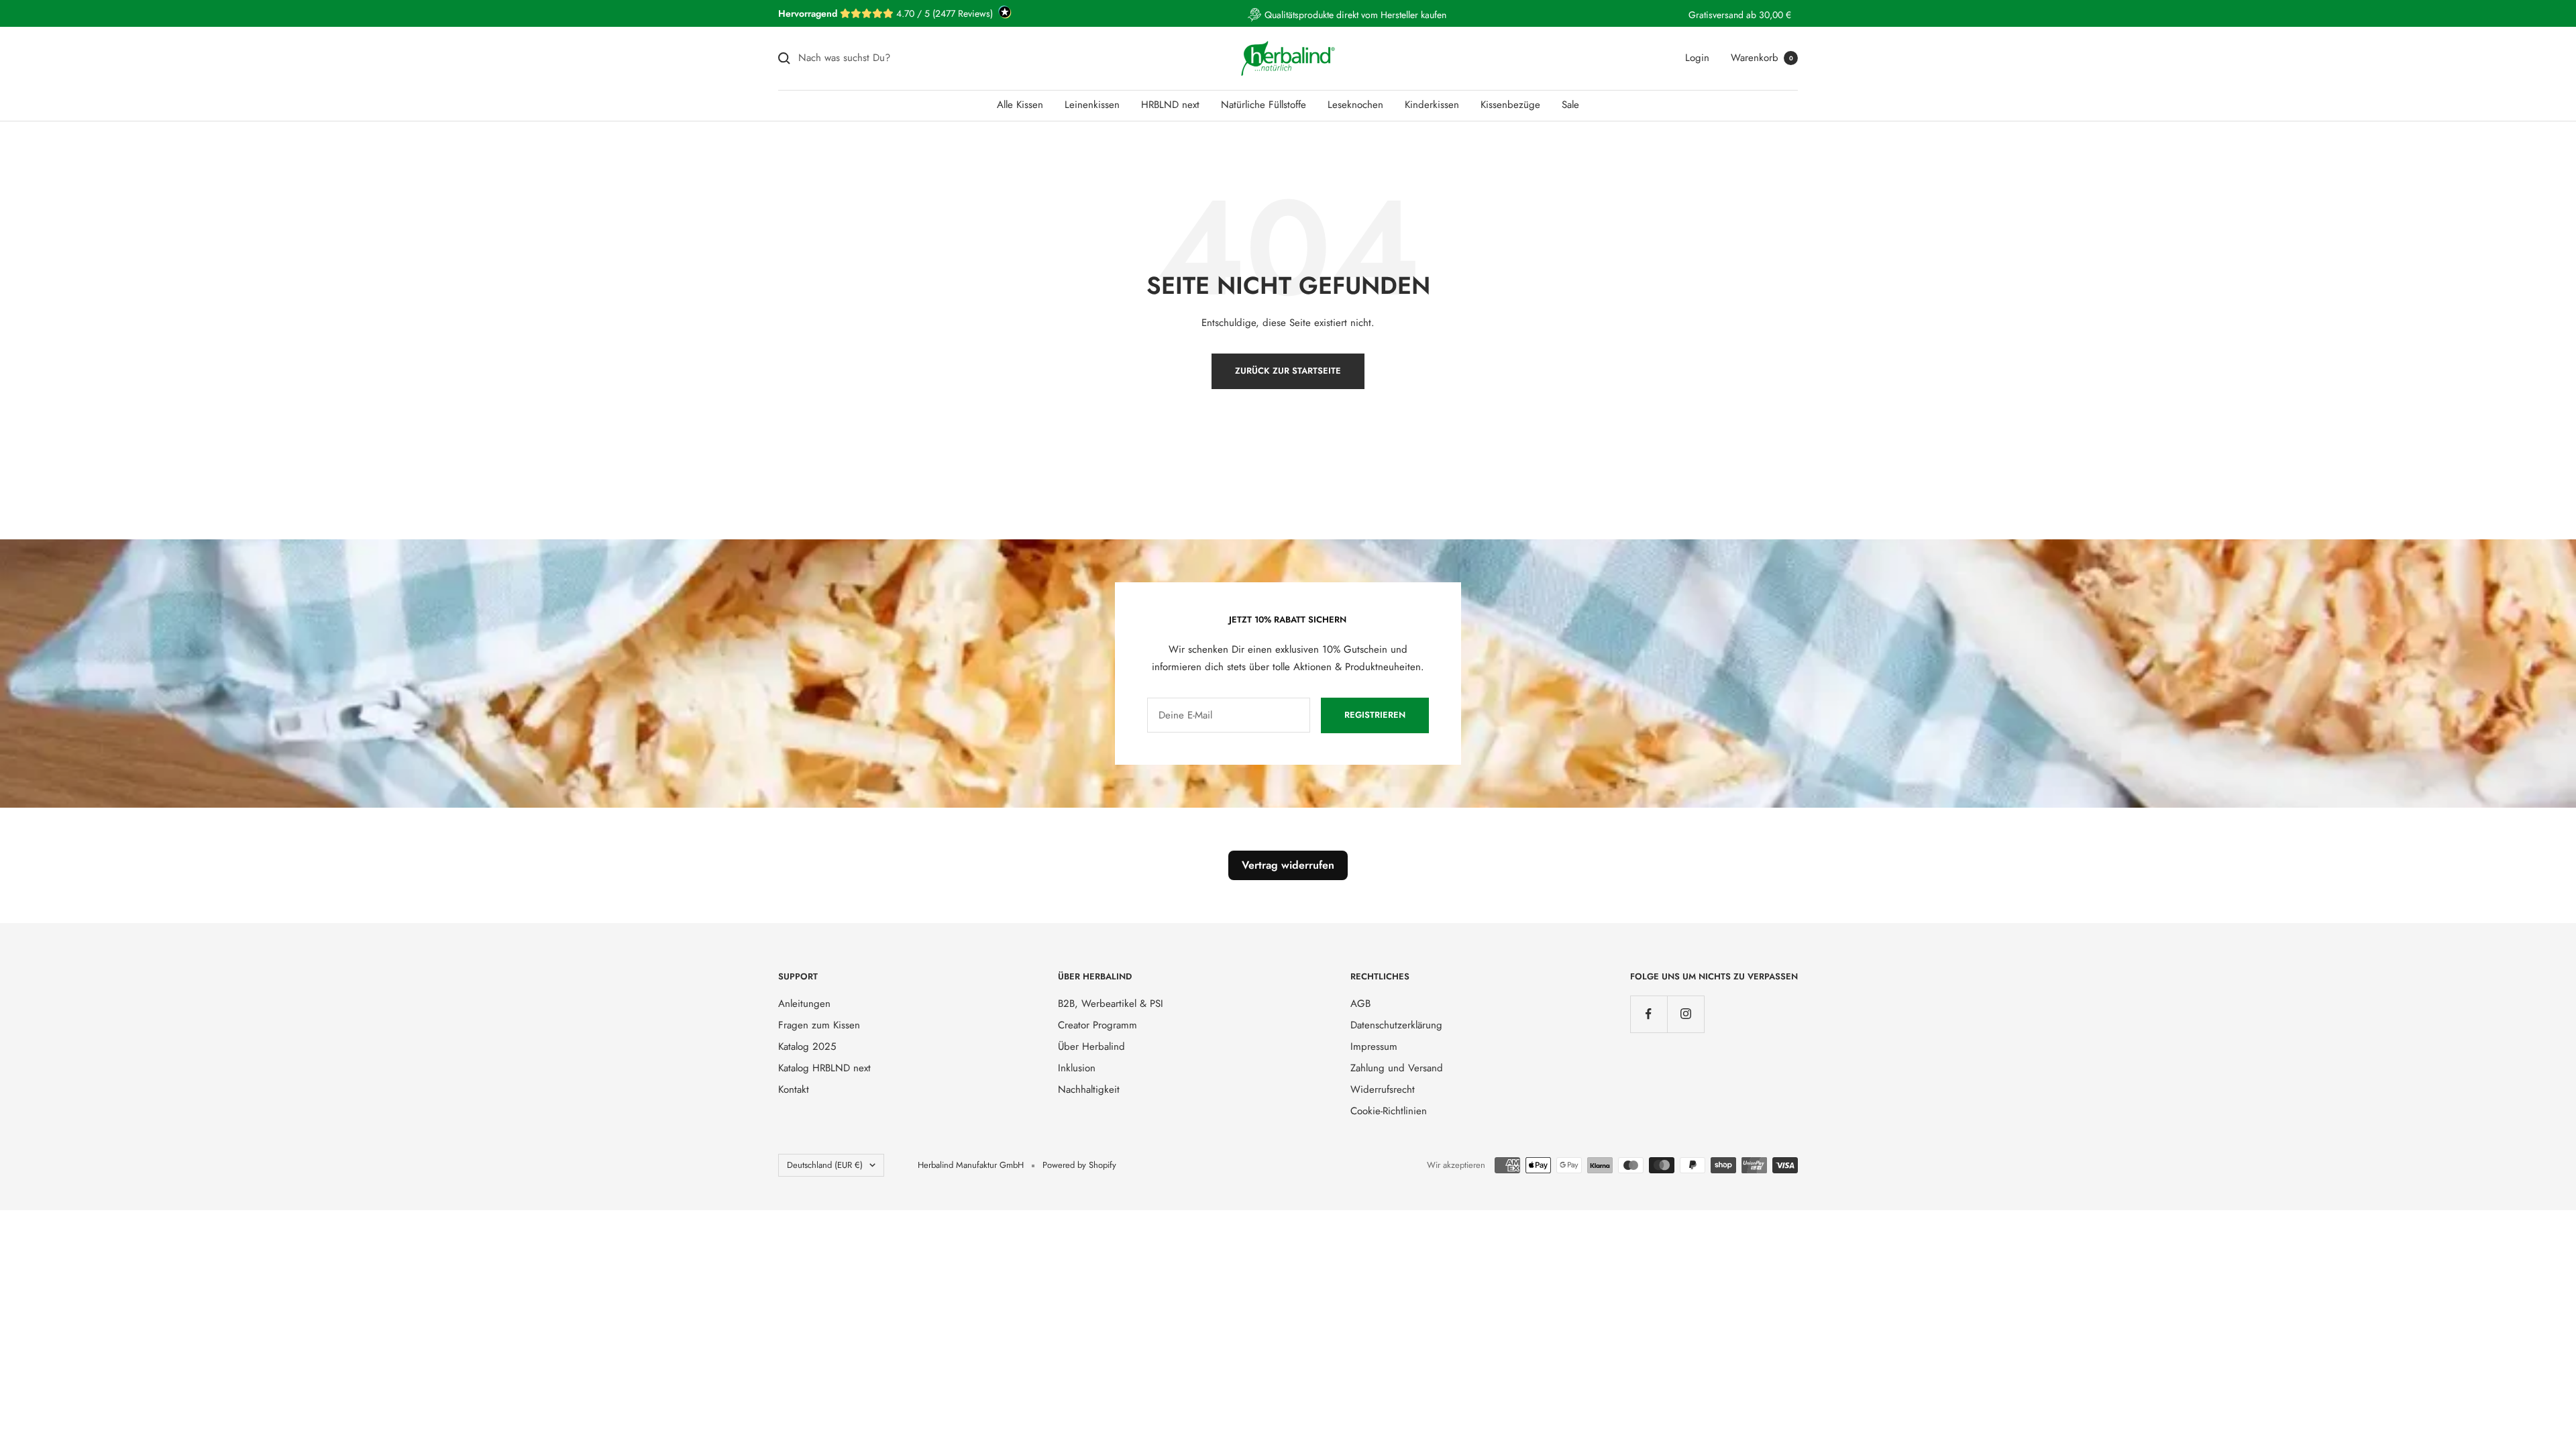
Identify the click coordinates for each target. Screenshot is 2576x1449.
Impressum (1374, 1046)
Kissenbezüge (1510, 105)
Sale (1570, 105)
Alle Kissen (1020, 105)
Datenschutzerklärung (1396, 1025)
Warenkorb (1762, 58)
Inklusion (1077, 1068)
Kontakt (794, 1089)
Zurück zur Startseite (1288, 371)
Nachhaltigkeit (1089, 1089)
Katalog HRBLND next (824, 1068)
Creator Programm (1097, 1025)
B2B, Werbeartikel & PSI (1111, 1004)
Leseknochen (1355, 105)
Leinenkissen (1092, 105)
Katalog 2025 (807, 1046)
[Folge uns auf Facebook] (1649, 1014)
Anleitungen (804, 1004)
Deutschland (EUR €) (825, 1165)
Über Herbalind (1091, 1046)
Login (1697, 58)
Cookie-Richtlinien (1389, 1111)
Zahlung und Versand (1397, 1068)
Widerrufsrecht (1383, 1089)
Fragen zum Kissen (819, 1025)
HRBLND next (1170, 105)
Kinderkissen (1432, 105)
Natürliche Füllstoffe (1264, 105)
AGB (1360, 1004)
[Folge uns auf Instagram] (1685, 1014)
